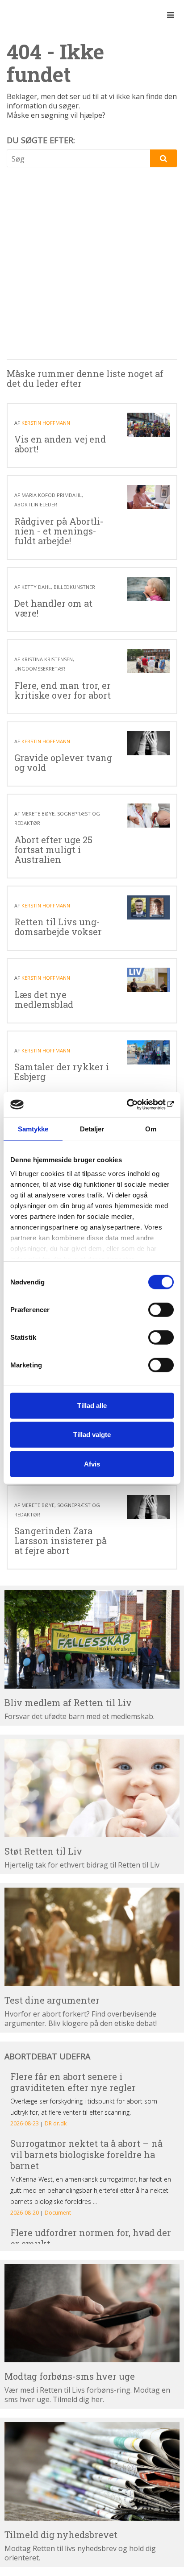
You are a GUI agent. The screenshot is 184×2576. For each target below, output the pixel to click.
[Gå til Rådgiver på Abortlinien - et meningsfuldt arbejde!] (148, 497)
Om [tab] (151, 1129)
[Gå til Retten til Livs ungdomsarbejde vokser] (148, 907)
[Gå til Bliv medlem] (92, 1639)
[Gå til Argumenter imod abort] (92, 1937)
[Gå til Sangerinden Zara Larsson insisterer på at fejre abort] (148, 1507)
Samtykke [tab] (33, 1129)
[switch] (161, 1309)
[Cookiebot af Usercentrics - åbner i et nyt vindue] (135, 1105)
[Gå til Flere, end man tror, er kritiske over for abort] (148, 661)
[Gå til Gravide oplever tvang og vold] (148, 743)
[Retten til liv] (31, 15)
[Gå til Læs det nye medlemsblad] (148, 980)
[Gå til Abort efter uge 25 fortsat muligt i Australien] (148, 816)
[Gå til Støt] (92, 1788)
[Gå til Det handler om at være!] (148, 589)
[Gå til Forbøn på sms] (92, 2313)
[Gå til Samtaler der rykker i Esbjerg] (148, 1052)
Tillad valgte (92, 1435)
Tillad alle (92, 1405)
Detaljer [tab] (92, 1129)
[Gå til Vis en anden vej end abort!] (148, 425)
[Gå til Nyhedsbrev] (92, 2471)
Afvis (92, 1464)
